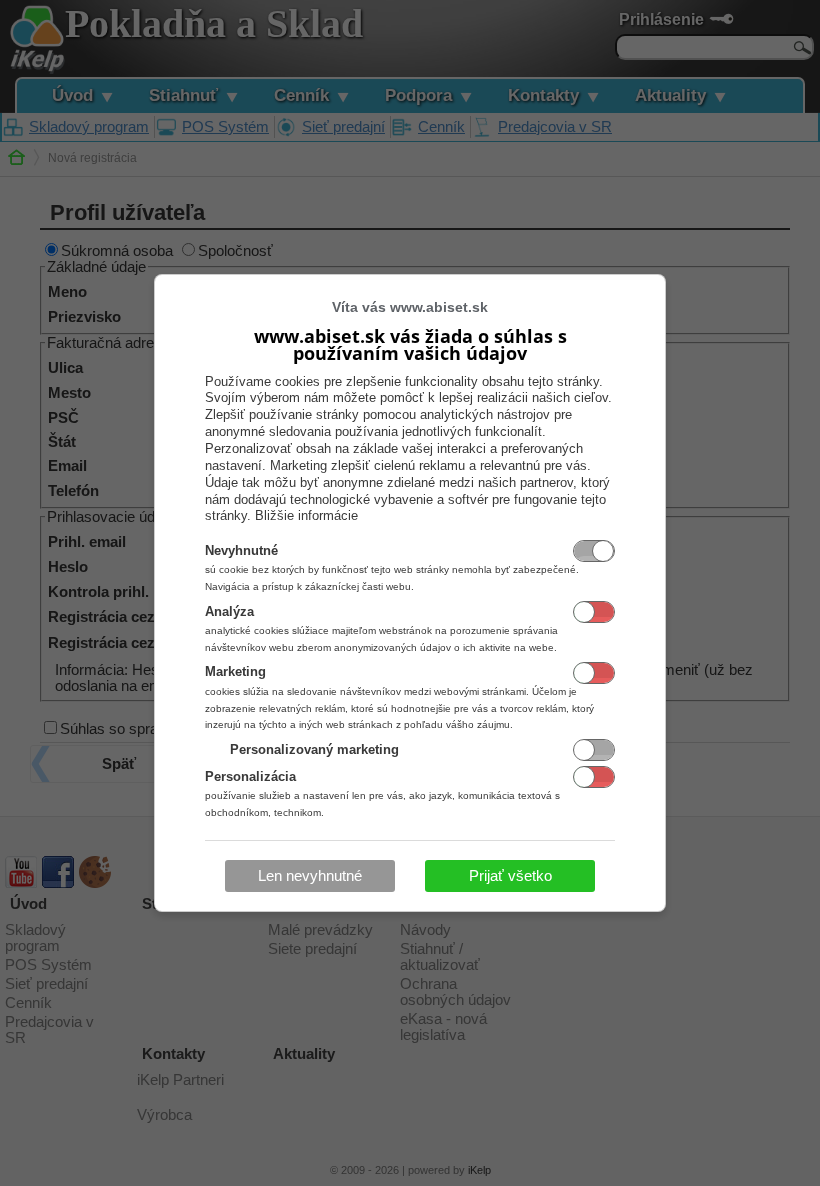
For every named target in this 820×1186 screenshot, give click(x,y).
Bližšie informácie (306, 515)
